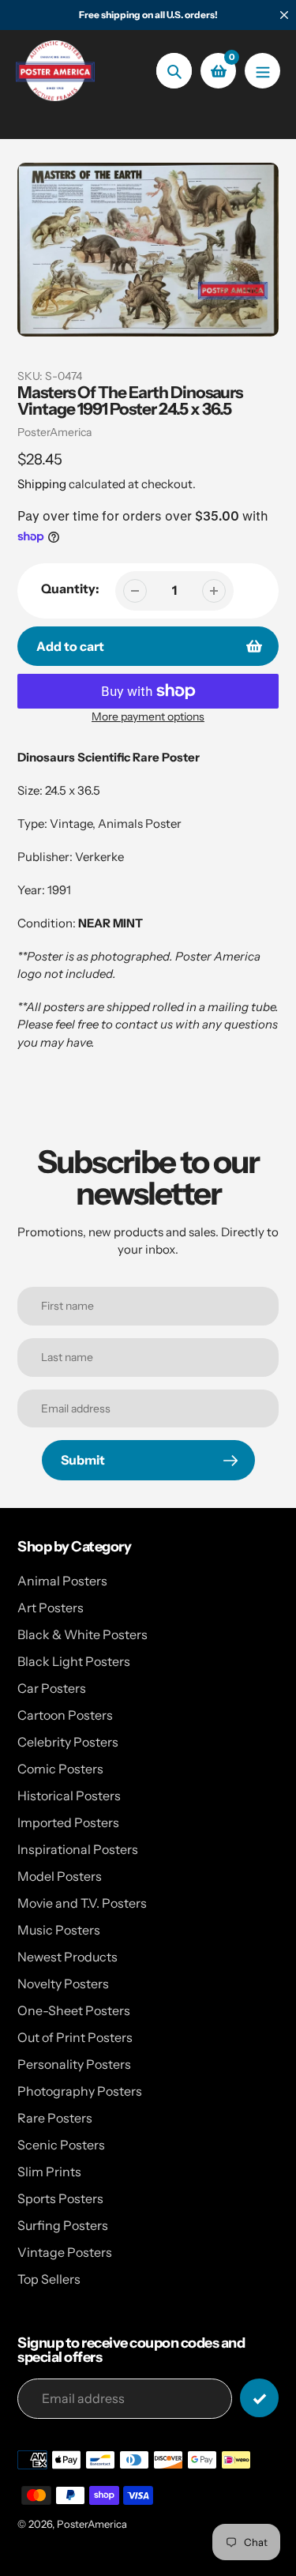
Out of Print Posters (75, 2037)
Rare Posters (55, 2118)
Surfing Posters (63, 2225)
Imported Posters (68, 1822)
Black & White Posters (82, 1634)
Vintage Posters (65, 2252)
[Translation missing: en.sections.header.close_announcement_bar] (284, 15)
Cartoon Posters (65, 1715)
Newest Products (67, 1957)
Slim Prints (49, 2172)
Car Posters (52, 1688)
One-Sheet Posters (74, 2010)
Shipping (42, 484)
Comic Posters (60, 1769)
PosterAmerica (54, 432)
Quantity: (70, 589)
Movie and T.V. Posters (82, 1903)
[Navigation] (262, 71)
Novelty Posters (63, 1984)
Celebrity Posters (68, 1742)
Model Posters (60, 1876)
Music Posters (59, 1930)
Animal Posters (62, 1581)
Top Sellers (49, 2279)
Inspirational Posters (78, 1849)
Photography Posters (80, 2091)
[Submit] (259, 2398)
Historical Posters (69, 1796)
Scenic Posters (61, 2145)
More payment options (148, 716)
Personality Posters (74, 2064)
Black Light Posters (74, 1661)
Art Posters (51, 1608)
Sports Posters (60, 2198)
